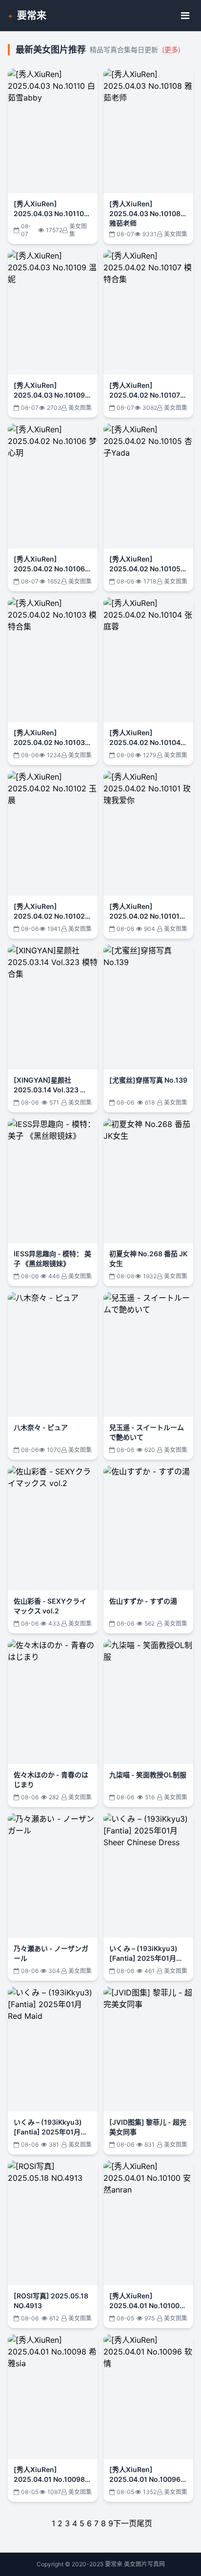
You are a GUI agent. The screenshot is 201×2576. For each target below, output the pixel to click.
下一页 (125, 2523)
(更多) (171, 50)
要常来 (32, 16)
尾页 (144, 2523)
